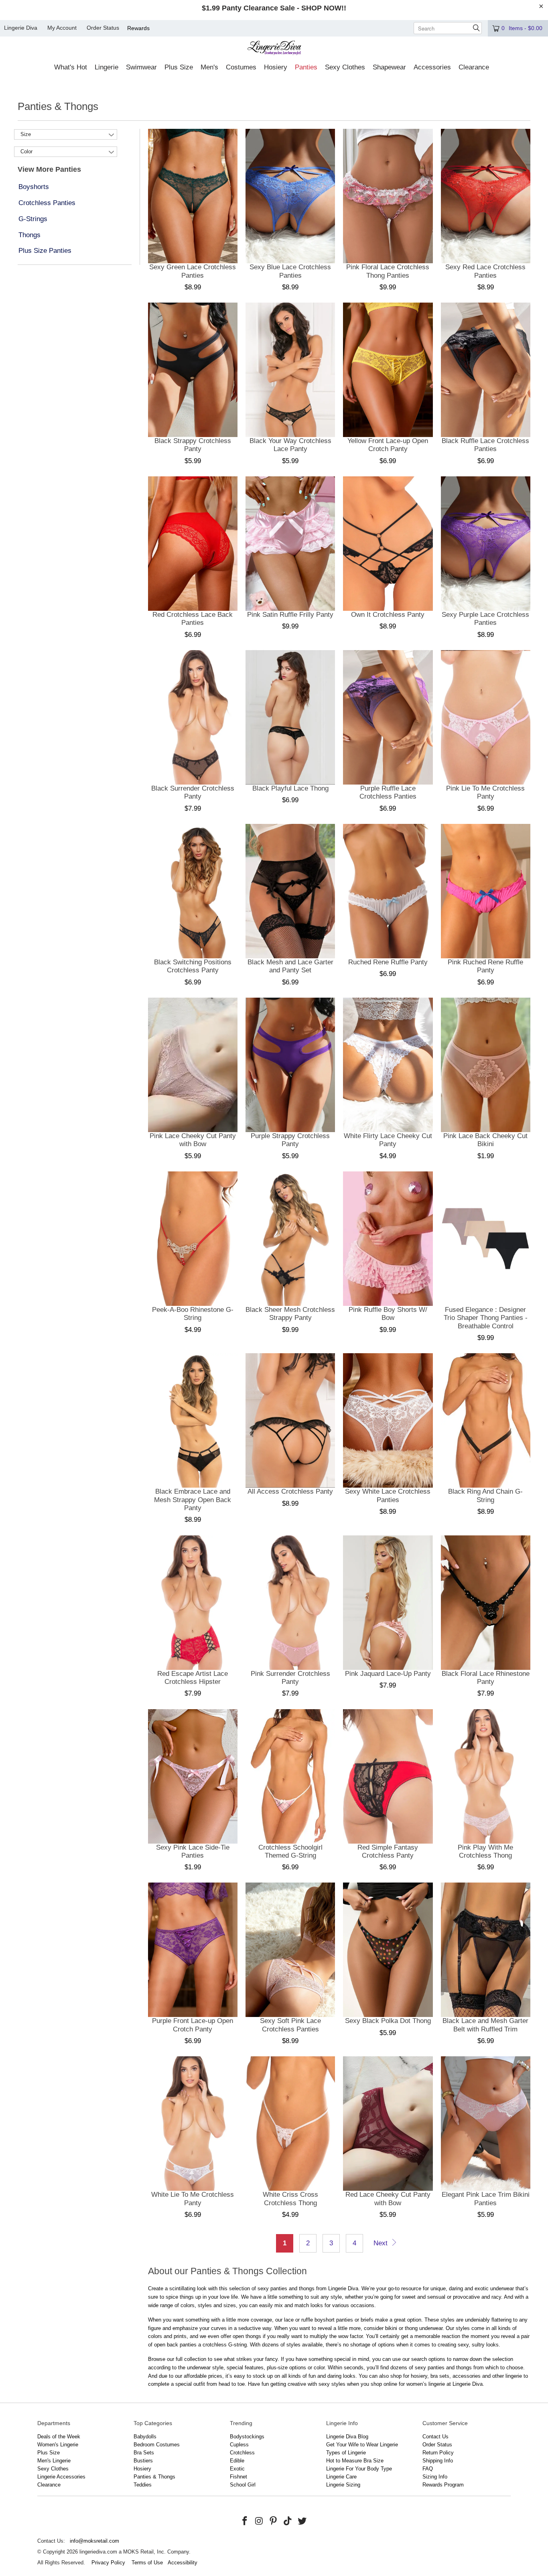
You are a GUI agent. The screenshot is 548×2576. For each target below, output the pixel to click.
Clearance (49, 2485)
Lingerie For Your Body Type (359, 2469)
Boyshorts (34, 187)
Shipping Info (438, 2461)
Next (382, 2243)
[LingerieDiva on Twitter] (302, 2521)
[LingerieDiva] (274, 49)
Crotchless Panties (47, 203)
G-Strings (33, 219)
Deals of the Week (59, 2437)
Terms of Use (147, 2563)
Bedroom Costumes (157, 2445)
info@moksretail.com (94, 2541)
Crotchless (242, 2453)
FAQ (428, 2469)
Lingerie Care (341, 2477)
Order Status (103, 28)
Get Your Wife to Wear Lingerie (362, 2445)
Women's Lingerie (58, 2445)
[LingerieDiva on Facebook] (245, 2521)
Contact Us (435, 2437)
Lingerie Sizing (343, 2485)
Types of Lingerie (346, 2453)
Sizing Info (435, 2477)
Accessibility (183, 2563)
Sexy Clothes (53, 2469)
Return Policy (438, 2453)
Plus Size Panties (45, 251)
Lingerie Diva (21, 28)
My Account (62, 28)
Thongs (29, 235)
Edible (237, 2461)
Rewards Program (443, 2485)
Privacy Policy (108, 2563)
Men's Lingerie (54, 2461)
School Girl (243, 2485)
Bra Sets (144, 2453)
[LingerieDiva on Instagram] (259, 2521)
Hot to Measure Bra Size (355, 2461)
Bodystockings (247, 2437)
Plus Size (49, 2453)
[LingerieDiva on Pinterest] (274, 2521)
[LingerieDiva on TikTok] (288, 2521)
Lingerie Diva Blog (347, 2437)
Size (26, 134)
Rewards (138, 28)
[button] (71, 68)
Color (26, 151)
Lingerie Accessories (61, 2477)
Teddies (143, 2485)
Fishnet (238, 2477)
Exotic (237, 2469)
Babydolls (145, 2437)
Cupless (239, 2445)
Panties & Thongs (154, 2477)
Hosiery (142, 2469)
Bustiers (143, 2461)
